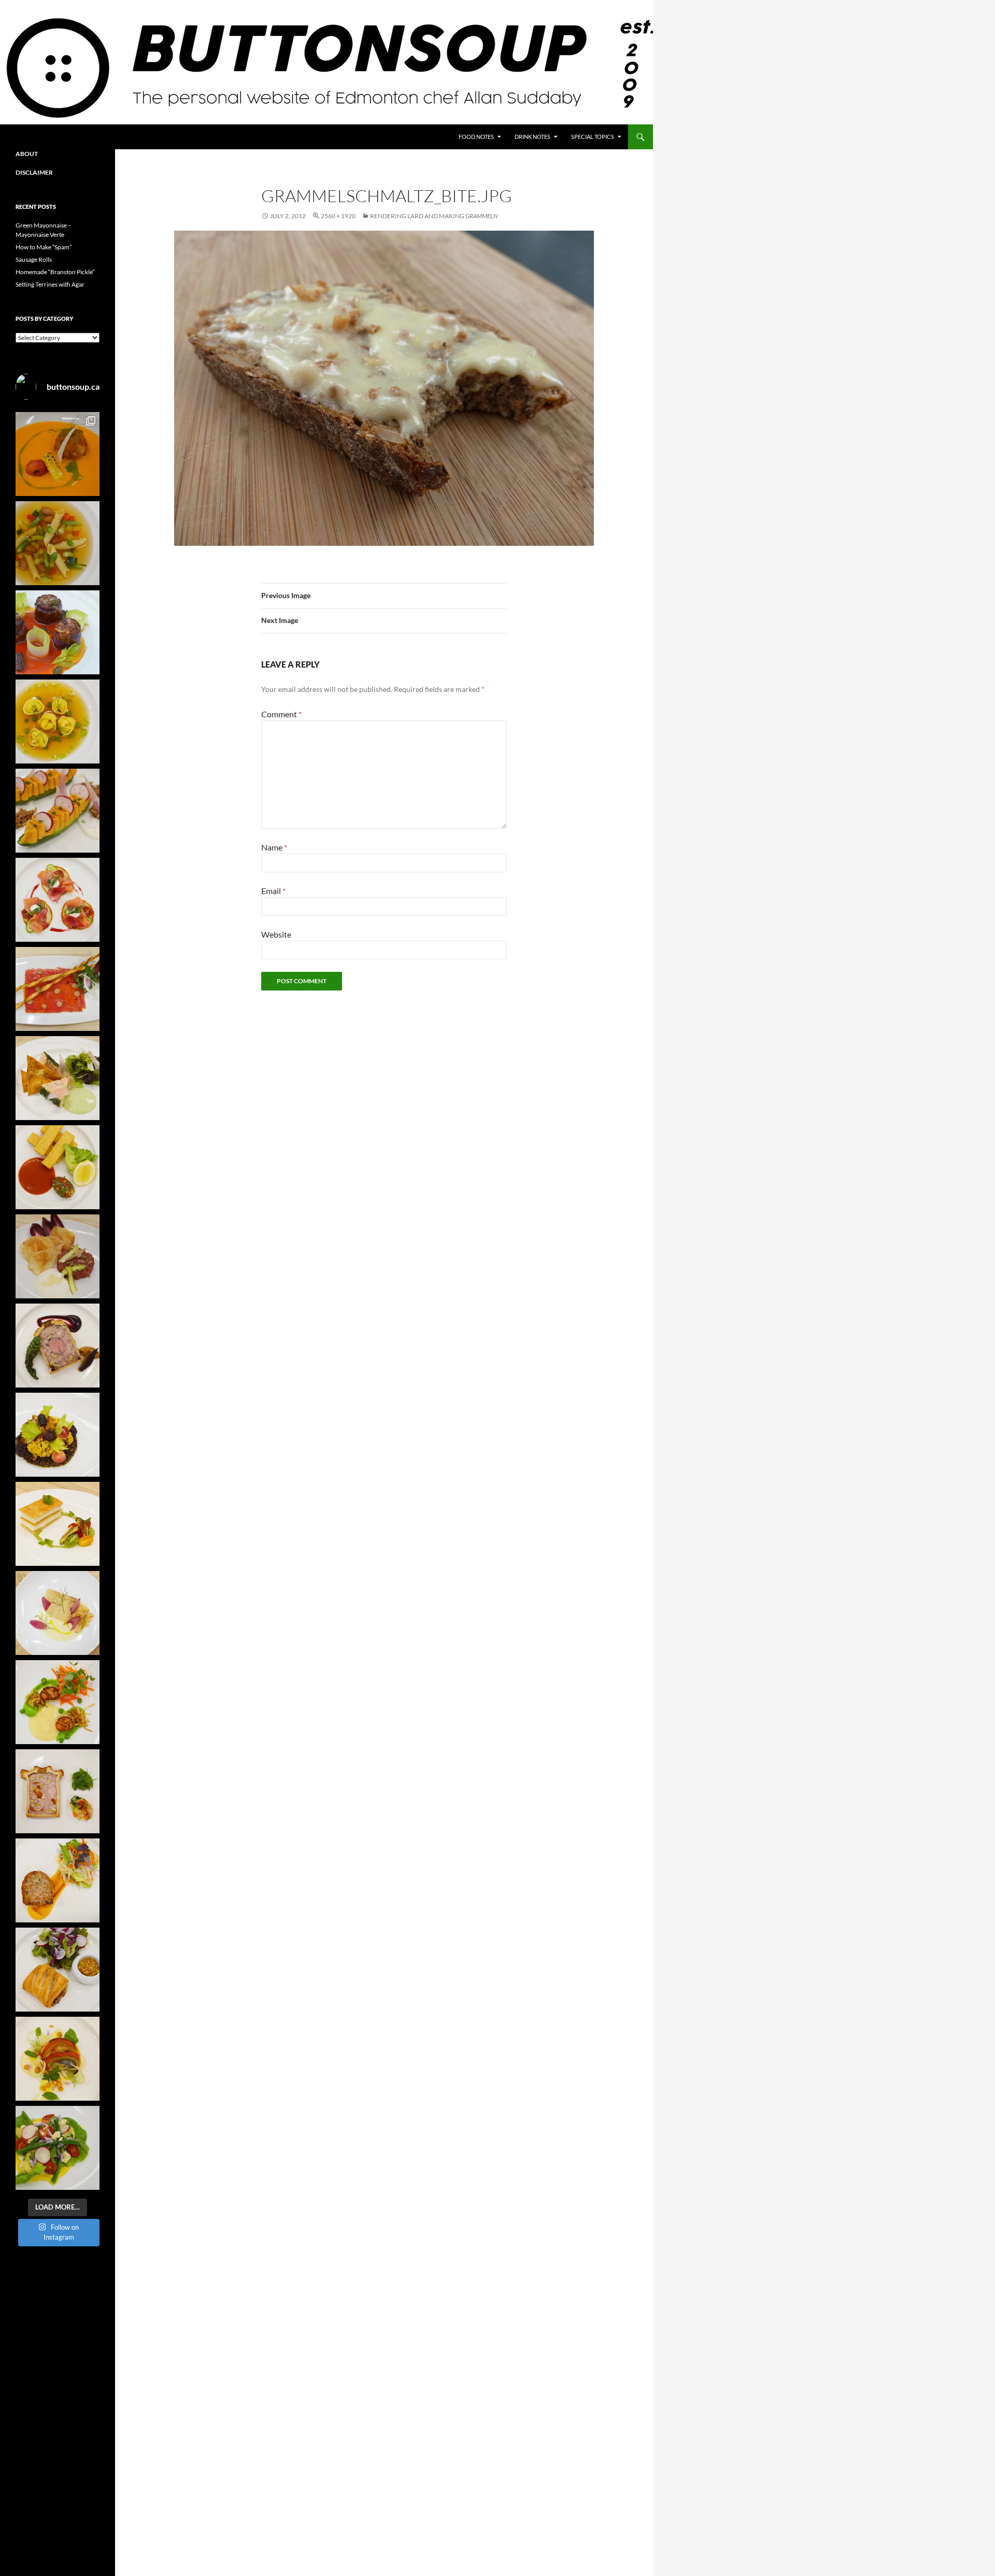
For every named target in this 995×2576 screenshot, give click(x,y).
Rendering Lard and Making (434, 216)
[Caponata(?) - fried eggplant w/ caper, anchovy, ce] (58, 632)
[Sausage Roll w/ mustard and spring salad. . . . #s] (58, 1970)
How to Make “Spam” (44, 247)
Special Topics (593, 137)
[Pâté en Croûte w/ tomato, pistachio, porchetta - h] (58, 1791)
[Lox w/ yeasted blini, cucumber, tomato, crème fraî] (58, 900)
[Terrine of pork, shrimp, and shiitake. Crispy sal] (58, 1880)
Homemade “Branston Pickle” (55, 272)
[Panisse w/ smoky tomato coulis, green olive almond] (58, 1167)
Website (276, 934)
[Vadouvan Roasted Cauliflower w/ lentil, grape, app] (58, 1435)
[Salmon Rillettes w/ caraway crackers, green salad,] (58, 1078)
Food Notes (476, 137)
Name (274, 847)
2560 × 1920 (338, 216)
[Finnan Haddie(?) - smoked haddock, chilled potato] (58, 1613)
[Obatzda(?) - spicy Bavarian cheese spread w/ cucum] (58, 811)
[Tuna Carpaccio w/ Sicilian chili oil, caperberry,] (58, 989)
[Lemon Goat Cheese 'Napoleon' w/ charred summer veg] (58, 1524)
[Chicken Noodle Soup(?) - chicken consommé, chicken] (58, 721)
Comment (281, 714)
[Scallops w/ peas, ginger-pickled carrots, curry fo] (58, 1702)
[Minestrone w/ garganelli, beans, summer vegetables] (58, 543)
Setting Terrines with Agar (50, 284)
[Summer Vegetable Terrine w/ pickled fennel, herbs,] (58, 2059)
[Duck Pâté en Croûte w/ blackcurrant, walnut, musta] (58, 1346)
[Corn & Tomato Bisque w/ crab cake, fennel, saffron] (58, 454)
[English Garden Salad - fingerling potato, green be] (58, 2148)
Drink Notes (532, 137)
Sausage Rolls (34, 259)
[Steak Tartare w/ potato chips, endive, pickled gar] (58, 1256)
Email (273, 891)
